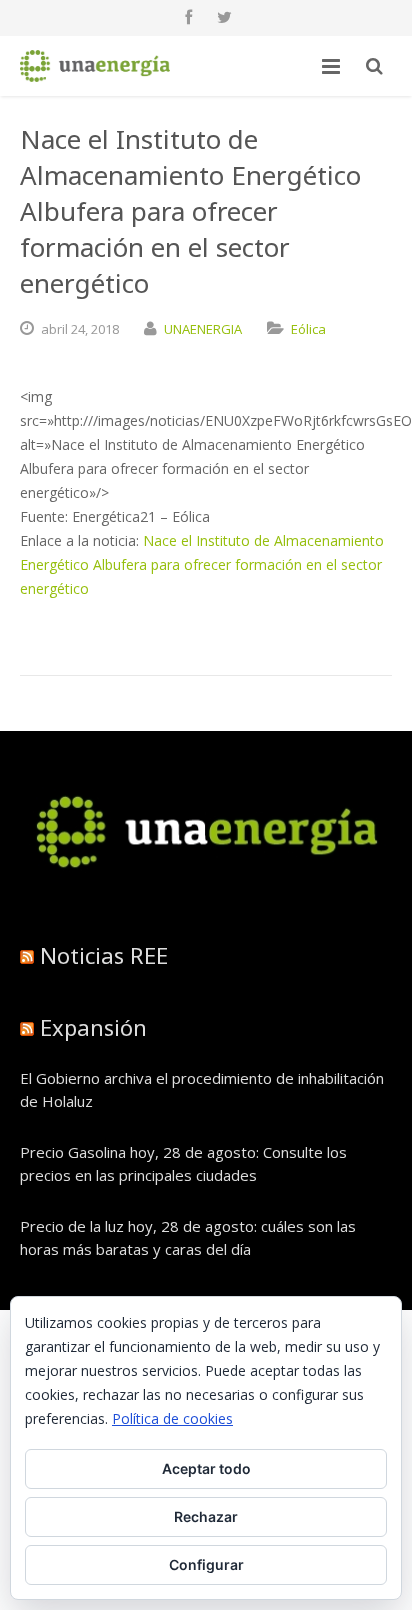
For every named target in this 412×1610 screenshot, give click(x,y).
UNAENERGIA (203, 329)
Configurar (206, 1564)
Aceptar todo (206, 1468)
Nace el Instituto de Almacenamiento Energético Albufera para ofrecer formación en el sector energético (202, 564)
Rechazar (206, 1516)
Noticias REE (104, 955)
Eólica (308, 329)
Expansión (93, 1027)
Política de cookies (172, 1418)
